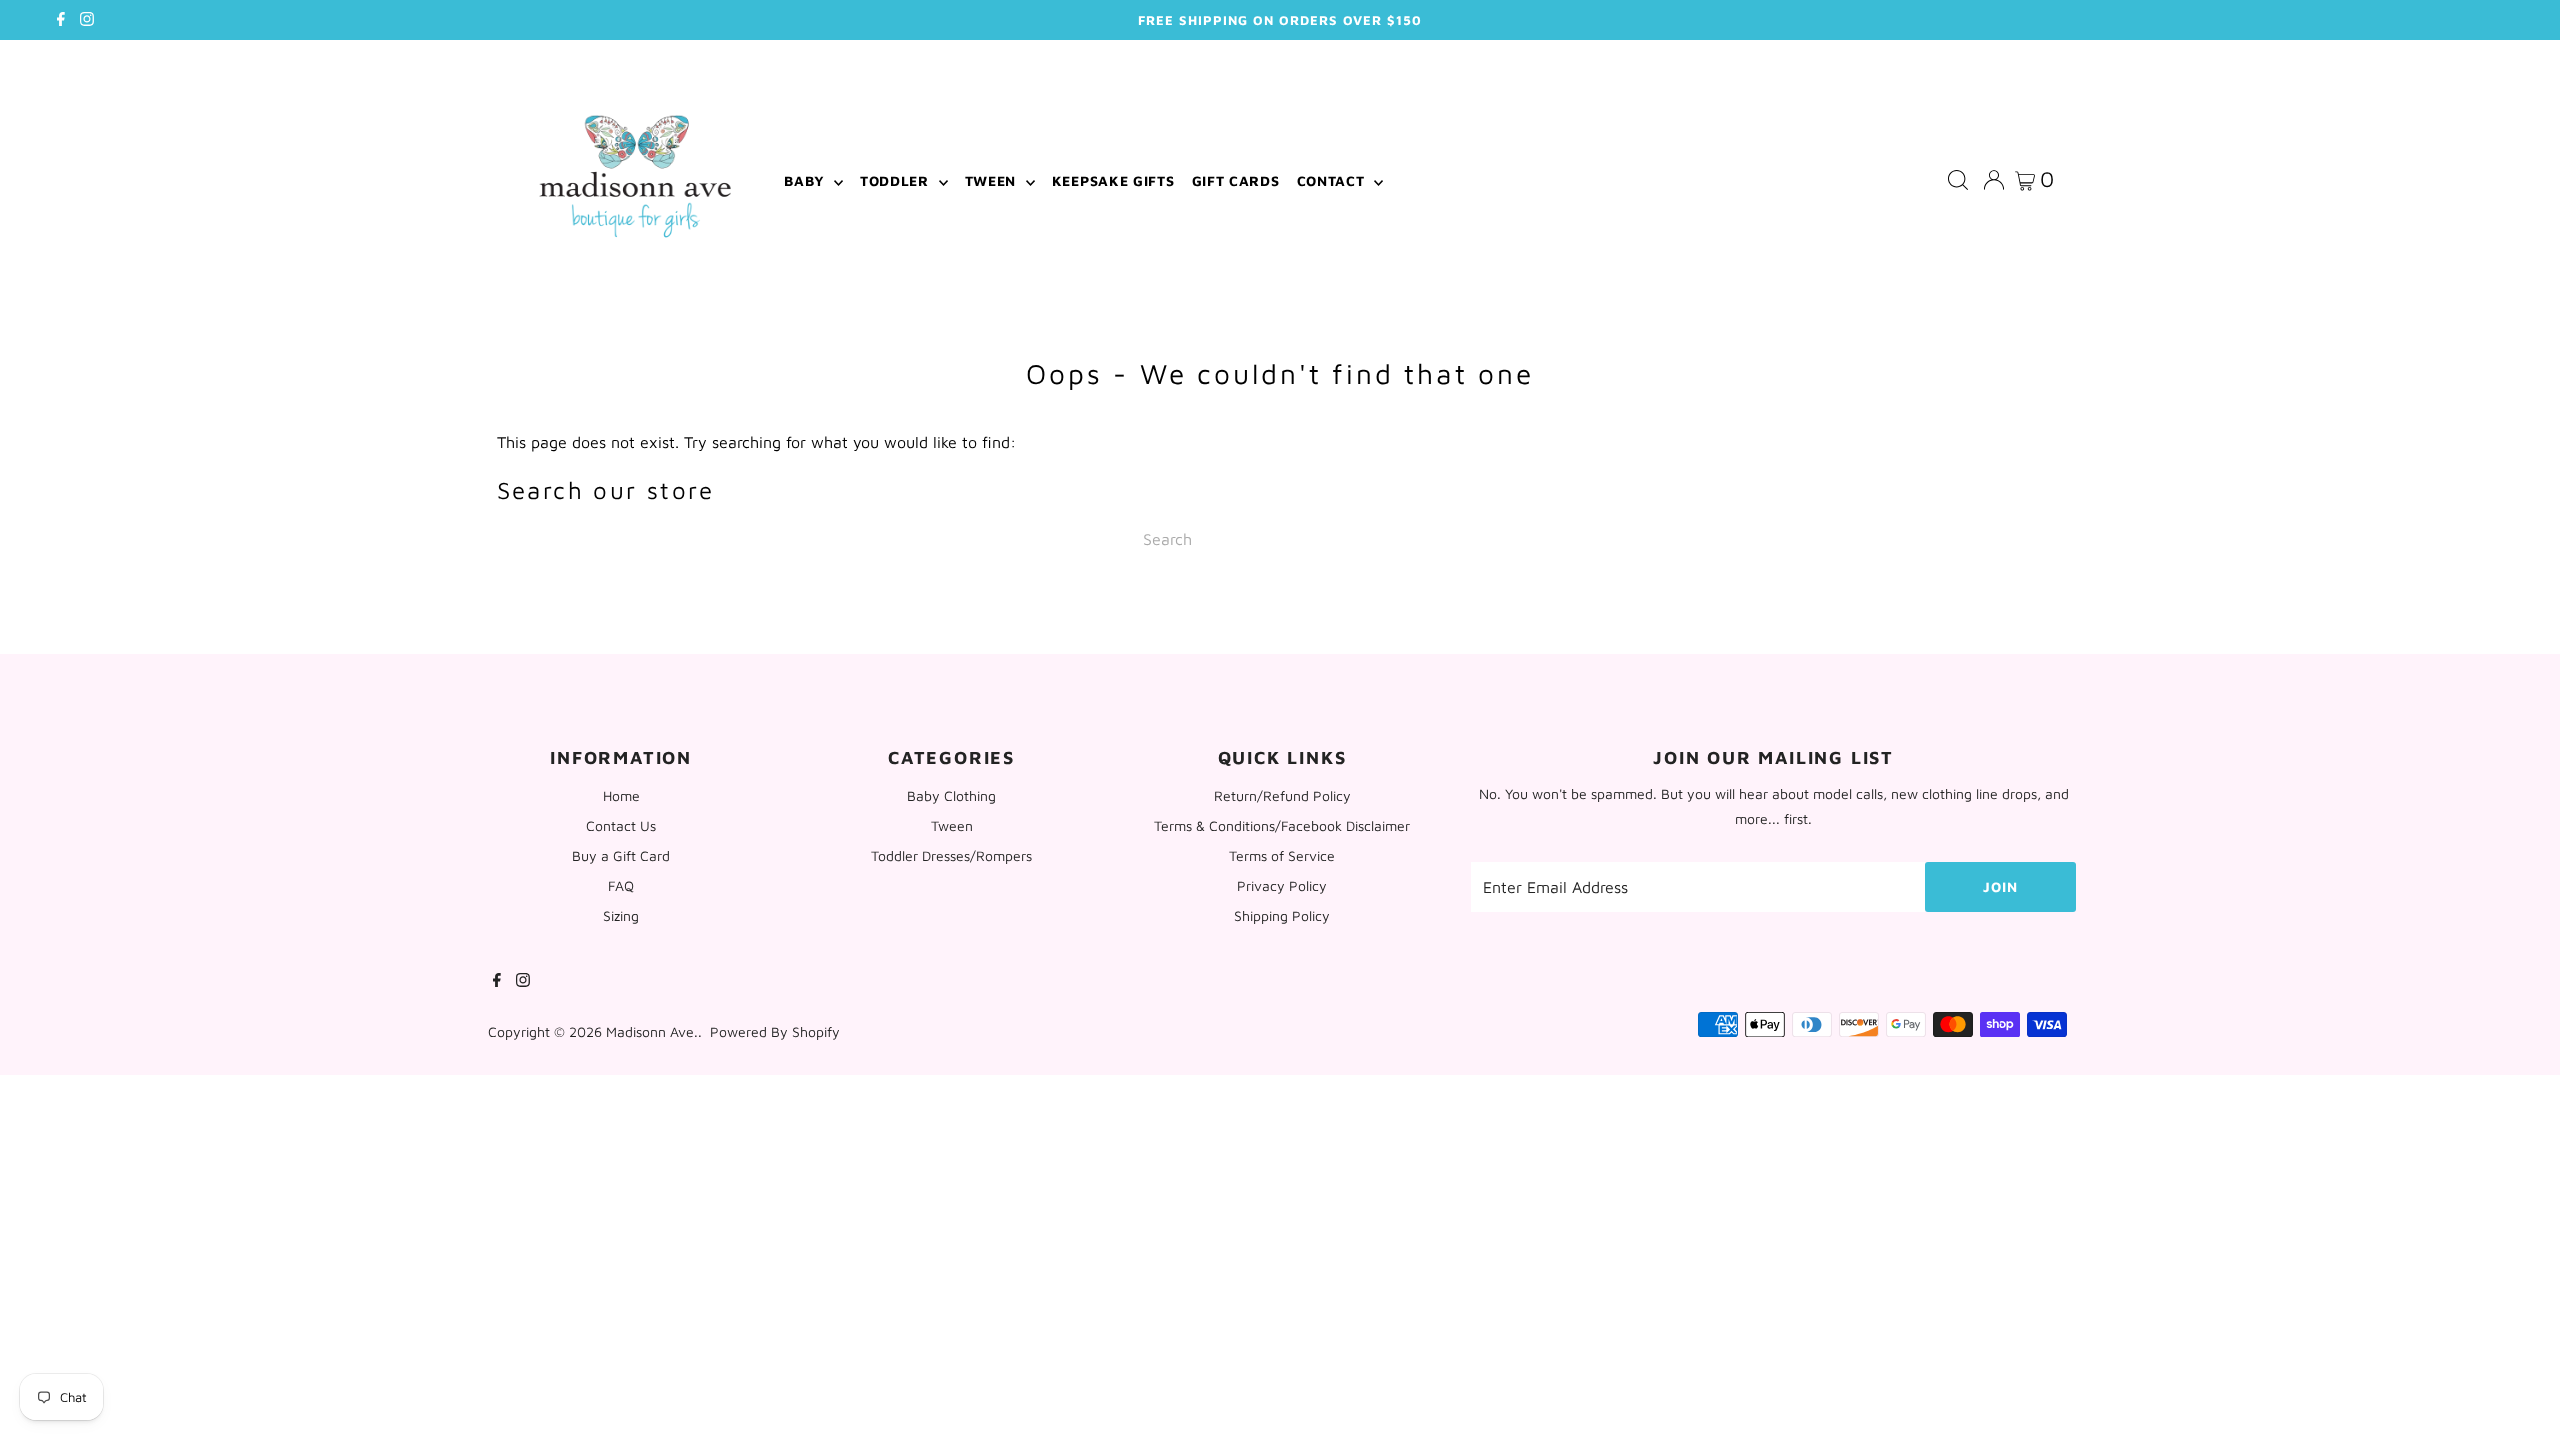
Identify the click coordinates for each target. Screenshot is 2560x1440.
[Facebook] (61, 20)
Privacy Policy (1282, 885)
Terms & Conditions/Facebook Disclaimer (1282, 825)
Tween (952, 825)
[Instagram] (87, 20)
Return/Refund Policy (1282, 795)
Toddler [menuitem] (897, 180)
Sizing (621, 915)
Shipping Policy (1282, 915)
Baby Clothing (951, 795)
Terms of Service (1282, 855)
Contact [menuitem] (1333, 180)
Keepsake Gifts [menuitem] (1113, 180)
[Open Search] (1958, 181)
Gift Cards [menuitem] (1236, 180)
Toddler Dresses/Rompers (951, 855)
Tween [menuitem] (993, 180)
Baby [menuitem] (806, 180)
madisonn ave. (652, 1031)
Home (621, 795)
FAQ (621, 885)
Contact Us (621, 825)
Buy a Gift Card (621, 855)
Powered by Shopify (775, 1031)
